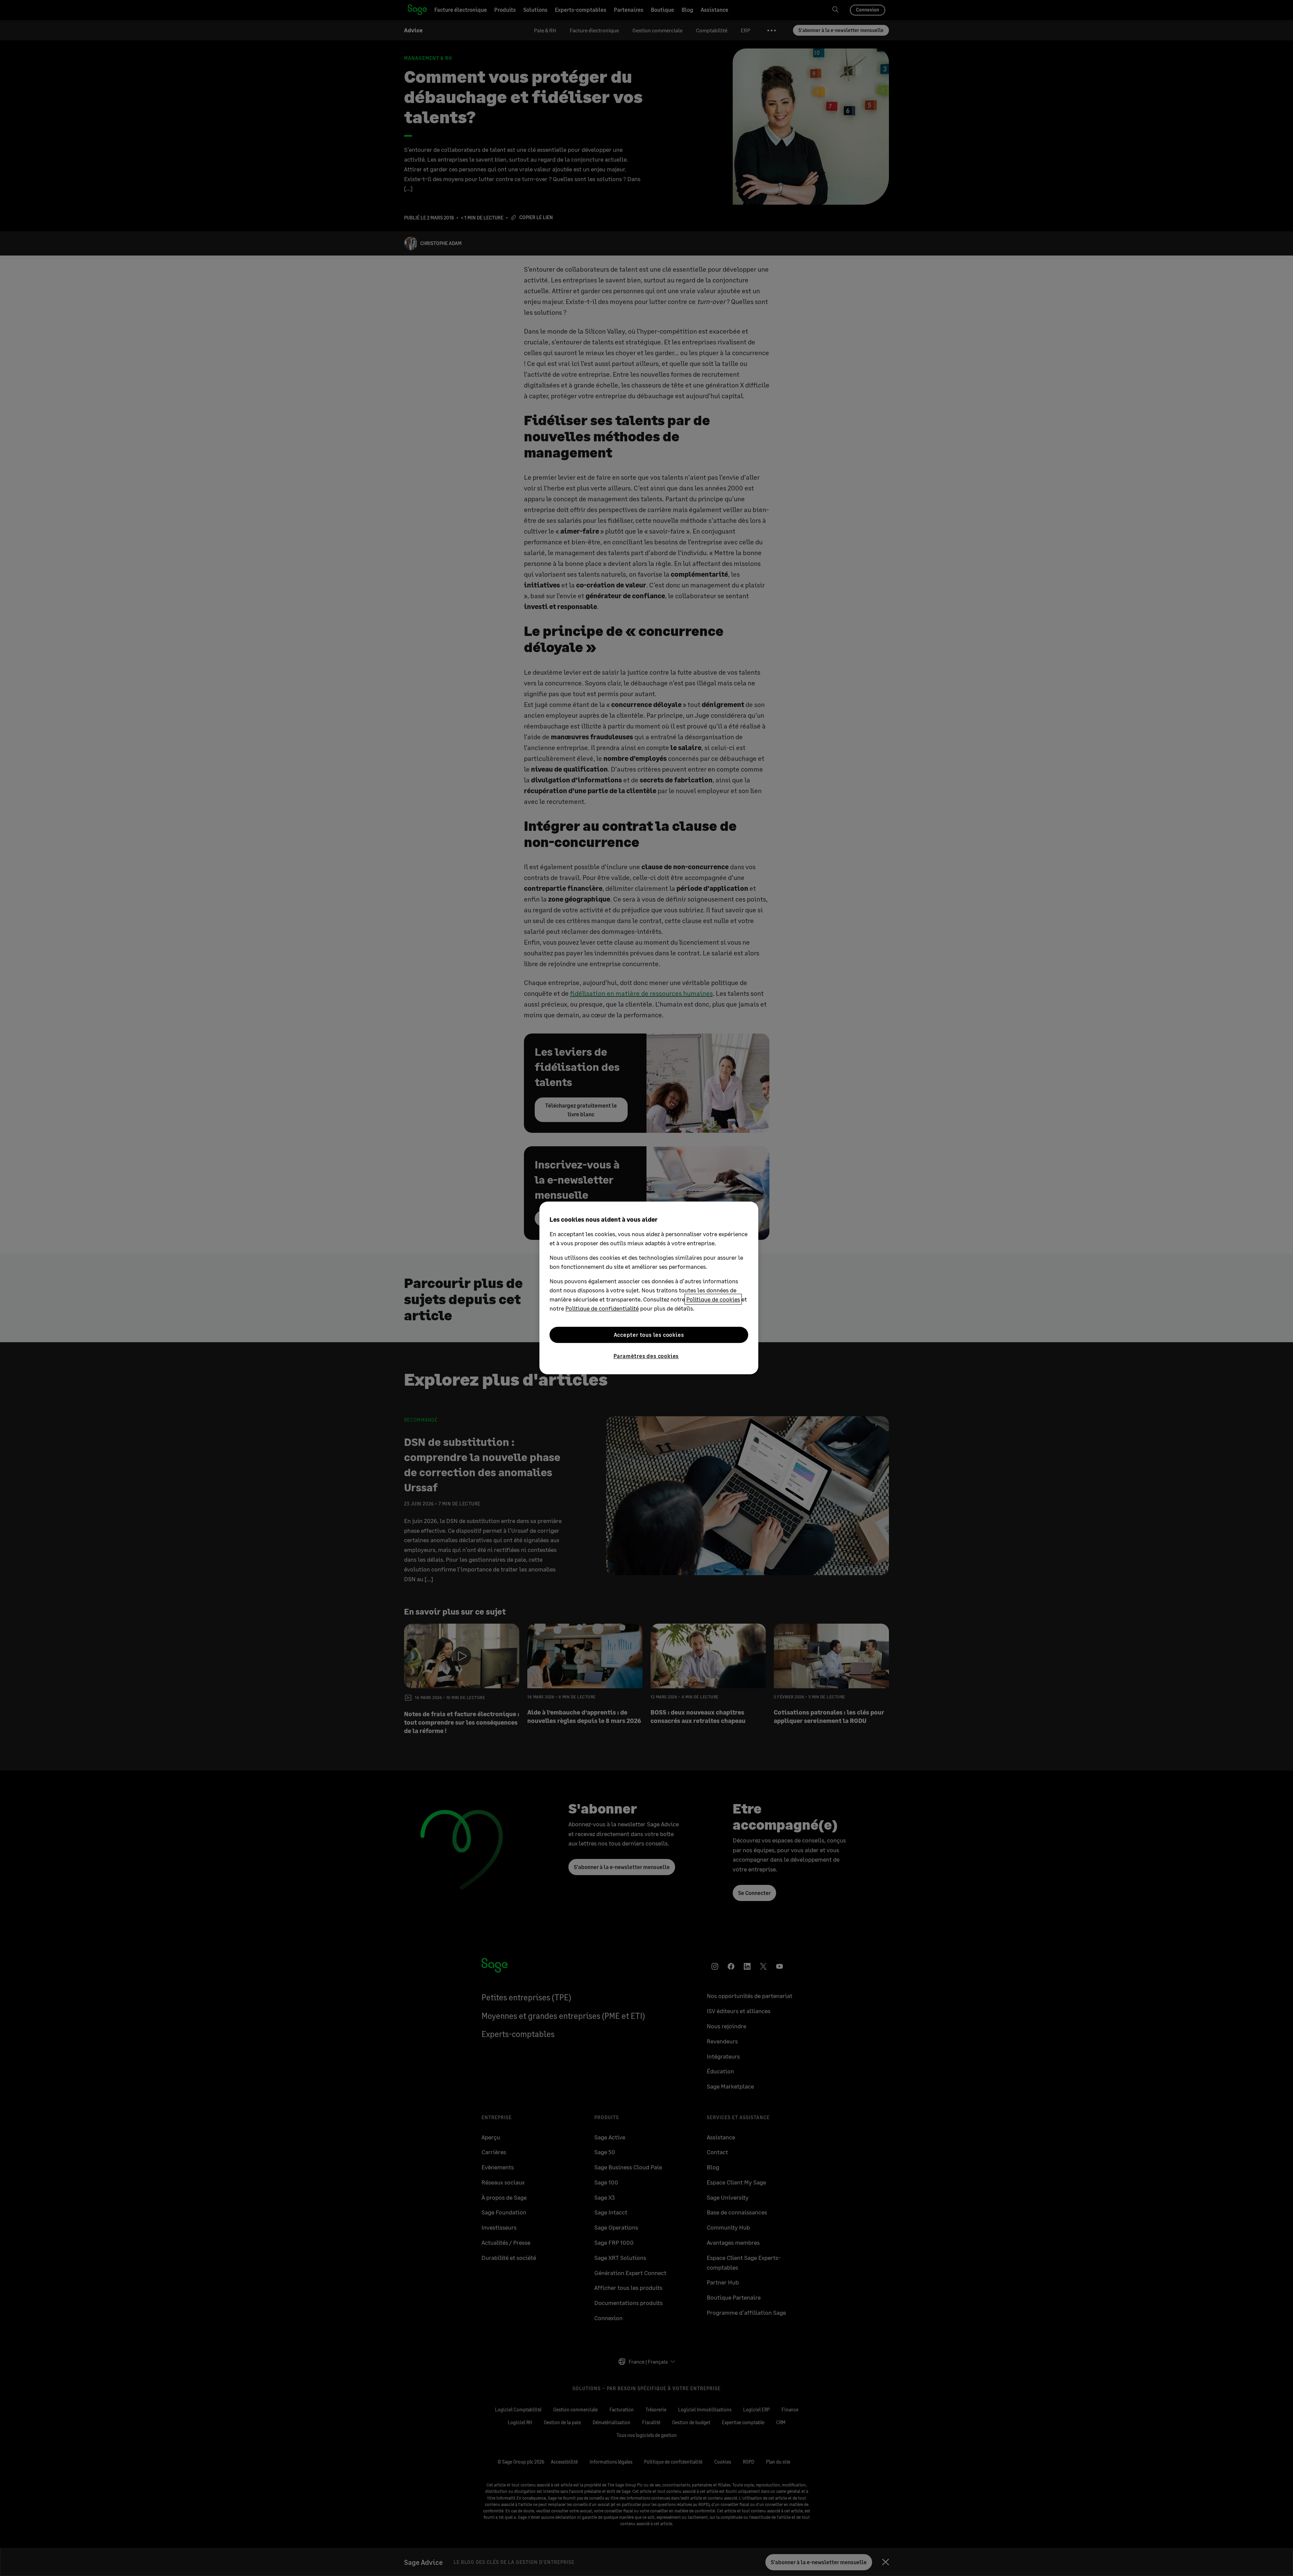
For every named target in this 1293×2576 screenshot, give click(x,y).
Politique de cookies (713, 1299)
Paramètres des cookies (646, 1356)
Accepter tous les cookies (649, 1335)
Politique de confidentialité (602, 1308)
